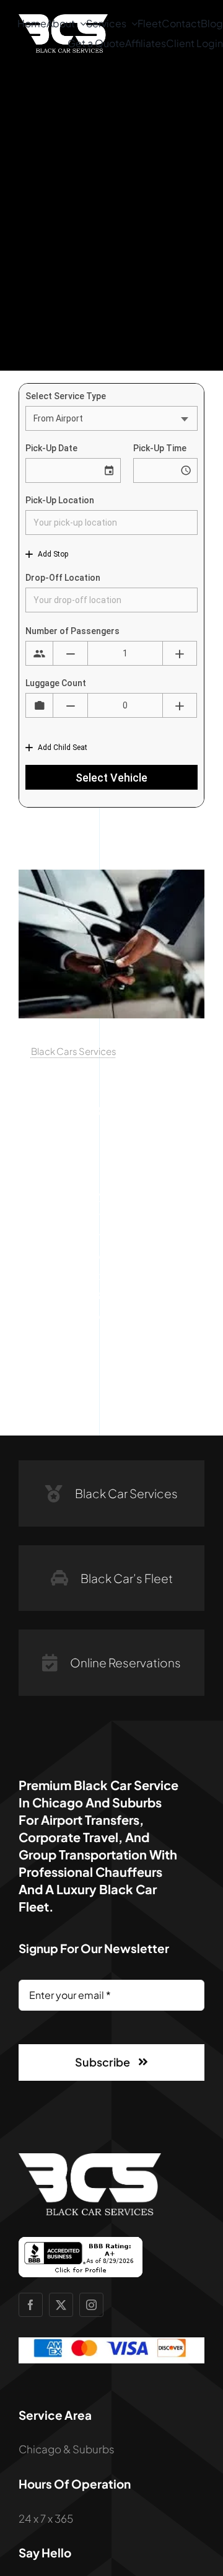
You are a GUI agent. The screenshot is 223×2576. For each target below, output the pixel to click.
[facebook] (31, 2305)
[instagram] (91, 2305)
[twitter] (61, 2305)
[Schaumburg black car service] (111, 875)
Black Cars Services (74, 1051)
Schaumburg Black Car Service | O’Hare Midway (105, 1109)
